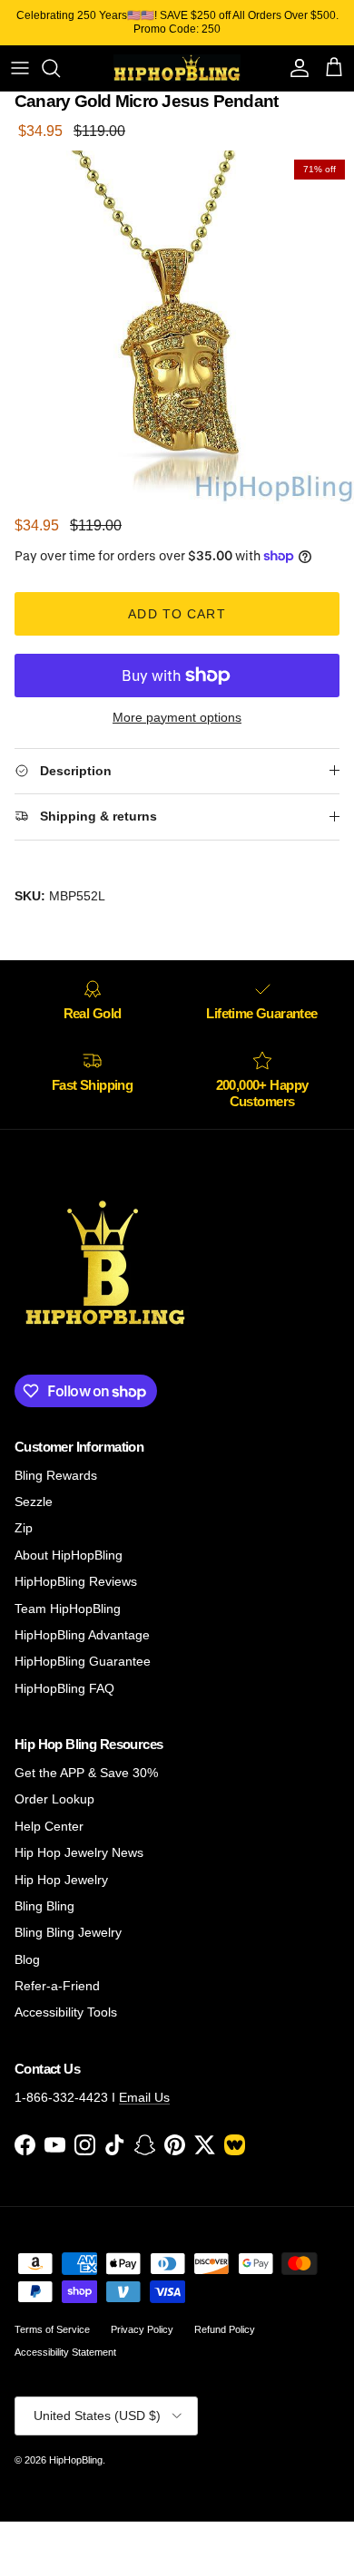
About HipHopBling (69, 1555)
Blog (27, 1959)
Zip (24, 1528)
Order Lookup (54, 1799)
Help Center (49, 1826)
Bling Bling (44, 1906)
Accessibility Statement (65, 2352)
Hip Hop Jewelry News (79, 1852)
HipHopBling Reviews (76, 1581)
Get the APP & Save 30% (86, 1773)
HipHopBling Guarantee (83, 1661)
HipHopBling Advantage (82, 1635)
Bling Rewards (56, 1475)
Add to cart (177, 614)
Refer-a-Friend (57, 1986)
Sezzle (34, 1502)
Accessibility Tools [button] (66, 2012)
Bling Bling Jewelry (68, 1932)
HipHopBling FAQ (64, 1688)
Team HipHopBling (68, 1609)
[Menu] (20, 68)
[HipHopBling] (177, 68)
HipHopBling (76, 2460)
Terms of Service (52, 2329)
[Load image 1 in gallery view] (177, 327)
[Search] (60, 68)
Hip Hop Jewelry (61, 1880)
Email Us (144, 2097)
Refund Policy (225, 2329)
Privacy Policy (142, 2329)
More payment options (177, 717)
